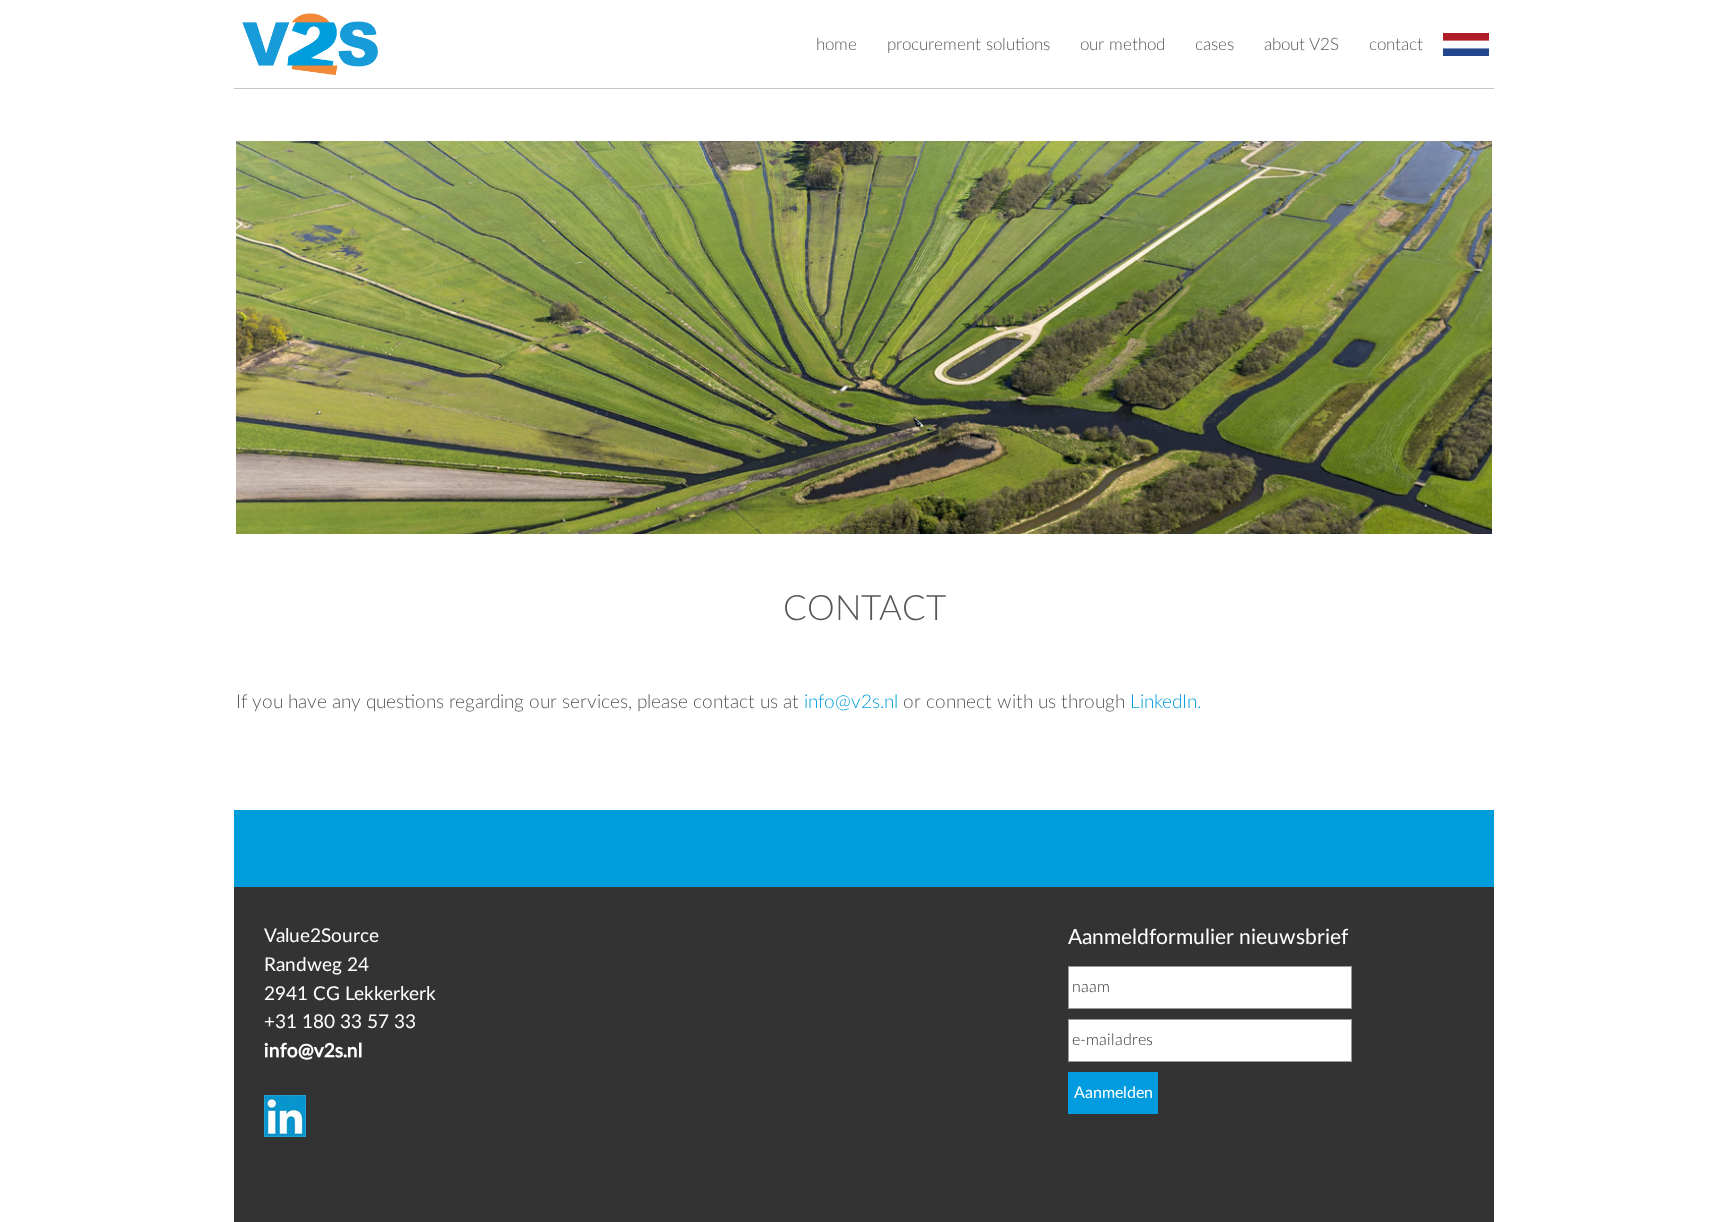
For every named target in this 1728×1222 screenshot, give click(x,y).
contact (1396, 44)
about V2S (1301, 44)
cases (1214, 44)
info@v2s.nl (851, 702)
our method (1122, 44)
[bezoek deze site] (285, 1089)
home (836, 44)
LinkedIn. (1165, 702)
